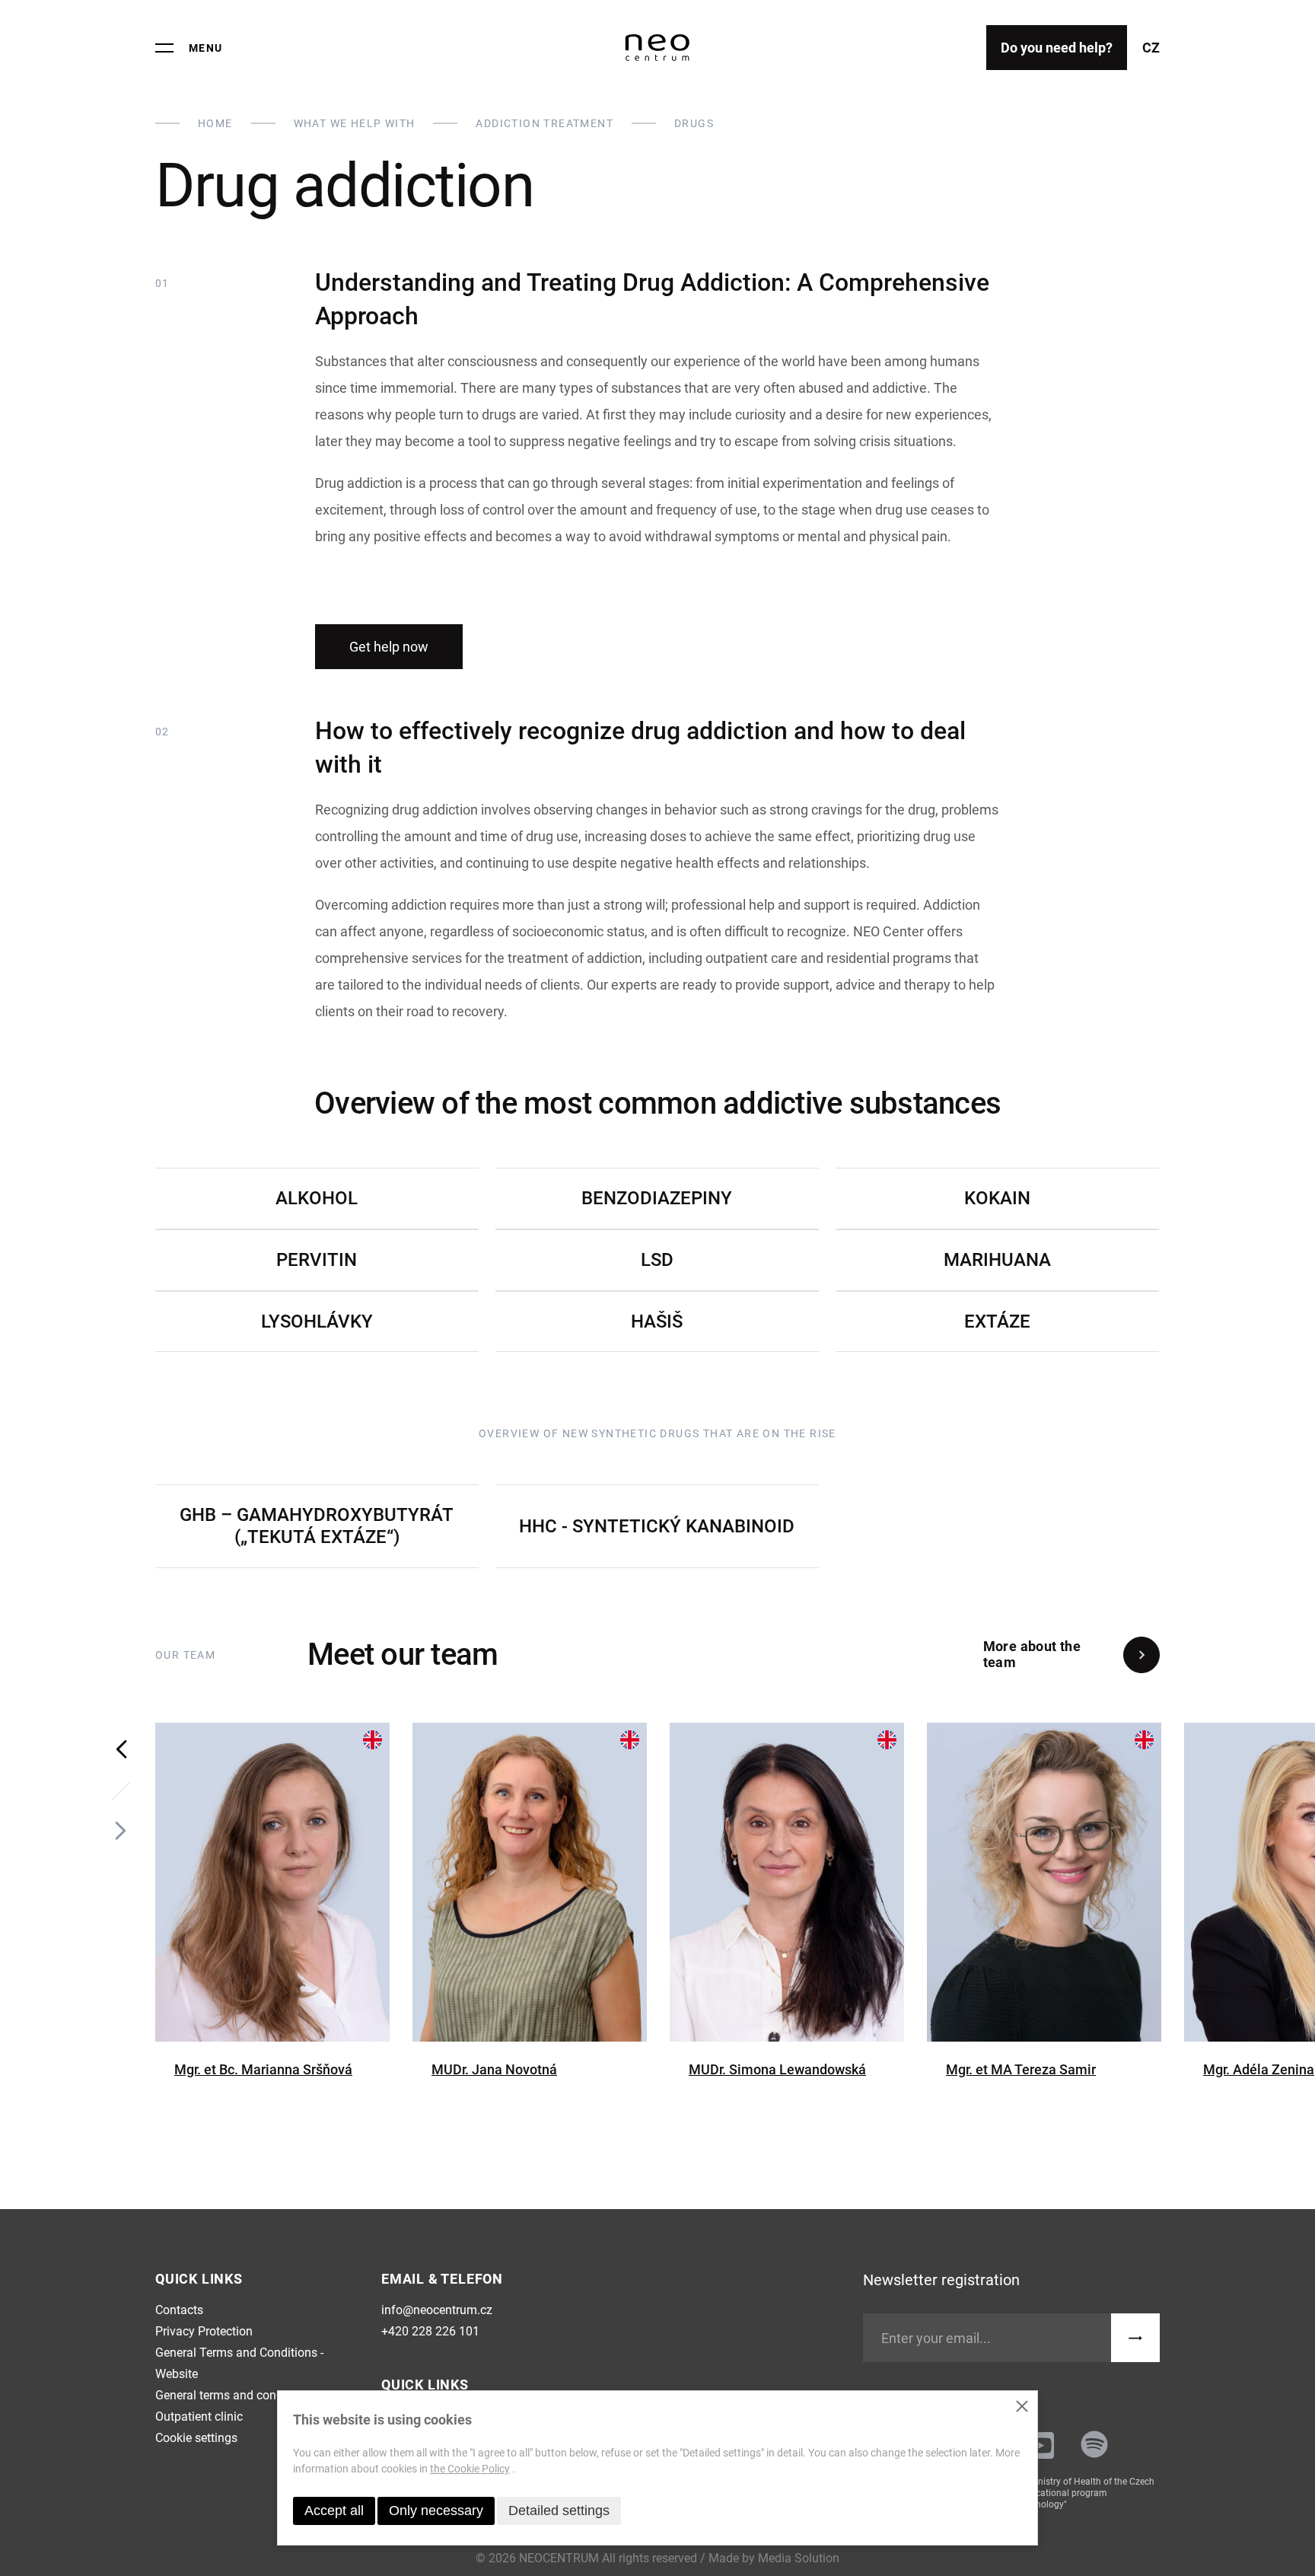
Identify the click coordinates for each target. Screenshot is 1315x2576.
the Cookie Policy (470, 2469)
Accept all (334, 2511)
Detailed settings (559, 2511)
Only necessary (436, 2511)
